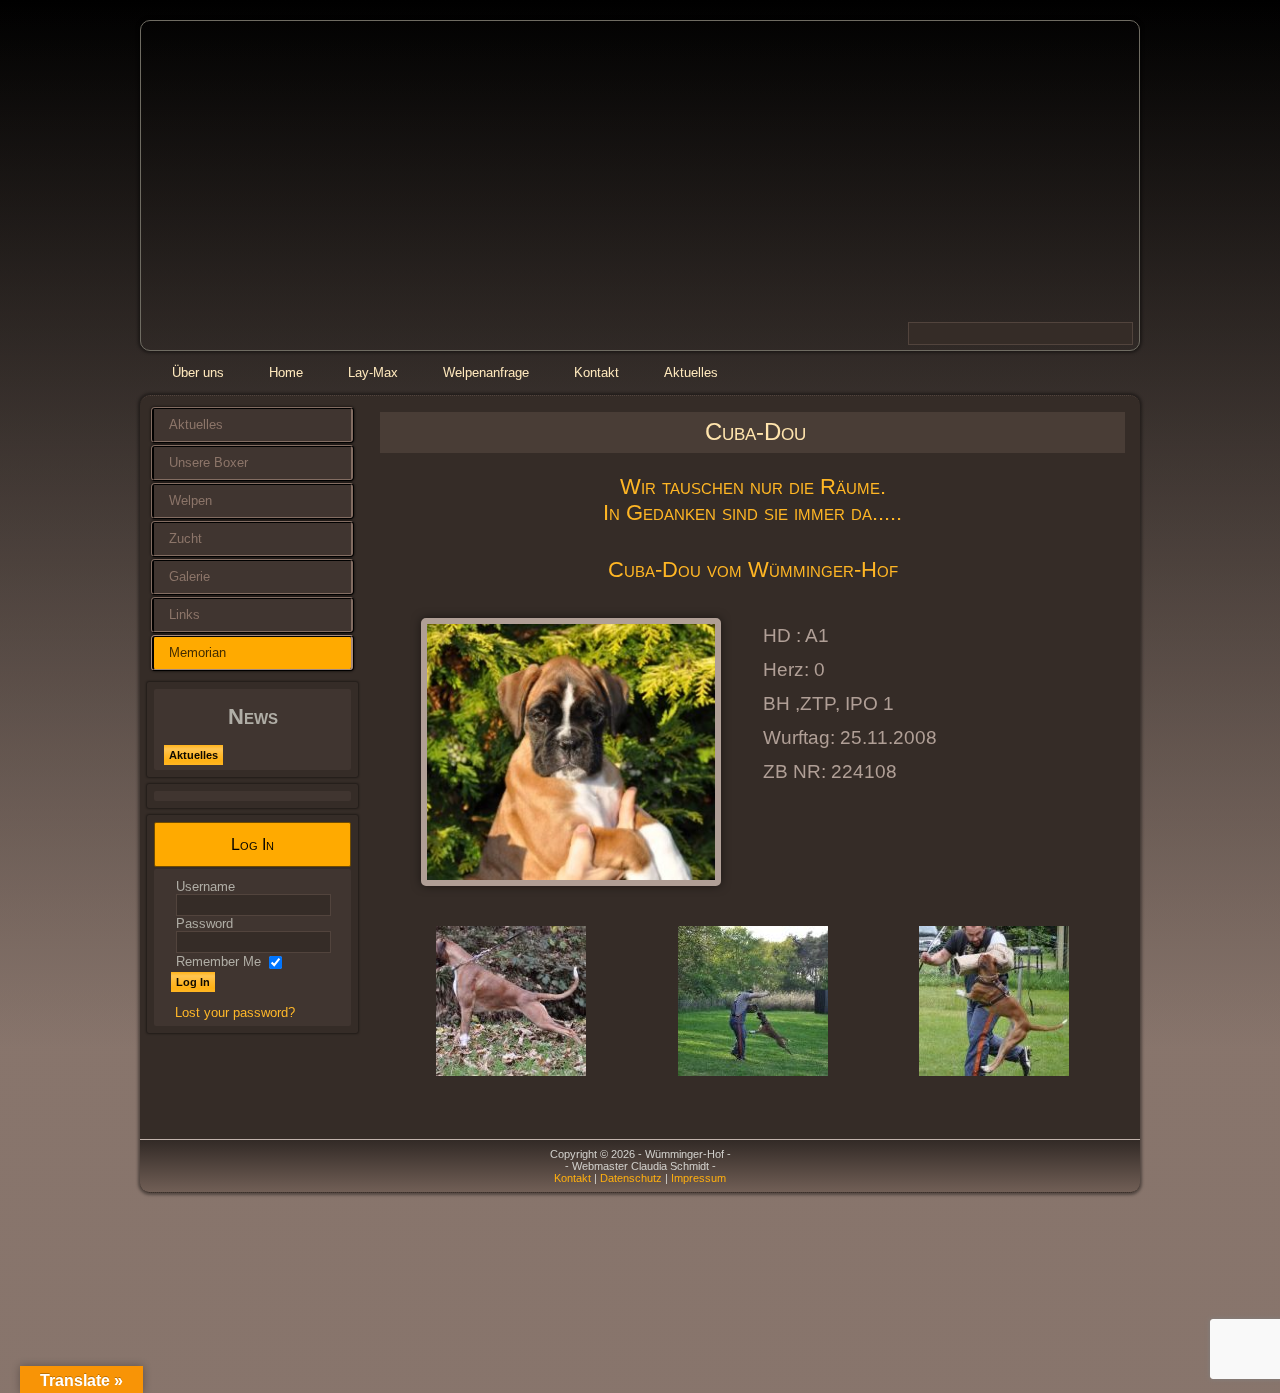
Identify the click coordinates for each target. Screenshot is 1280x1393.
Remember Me (218, 961)
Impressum (698, 1178)
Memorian (197, 652)
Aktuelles (691, 372)
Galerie (189, 576)
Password (204, 923)
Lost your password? (235, 1012)
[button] (409, 1002)
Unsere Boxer (208, 462)
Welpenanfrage (486, 372)
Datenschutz (631, 1178)
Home (286, 372)
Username (205, 886)
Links (184, 614)
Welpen (190, 500)
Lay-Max (373, 372)
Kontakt (596, 372)
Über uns (198, 372)
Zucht (185, 538)
